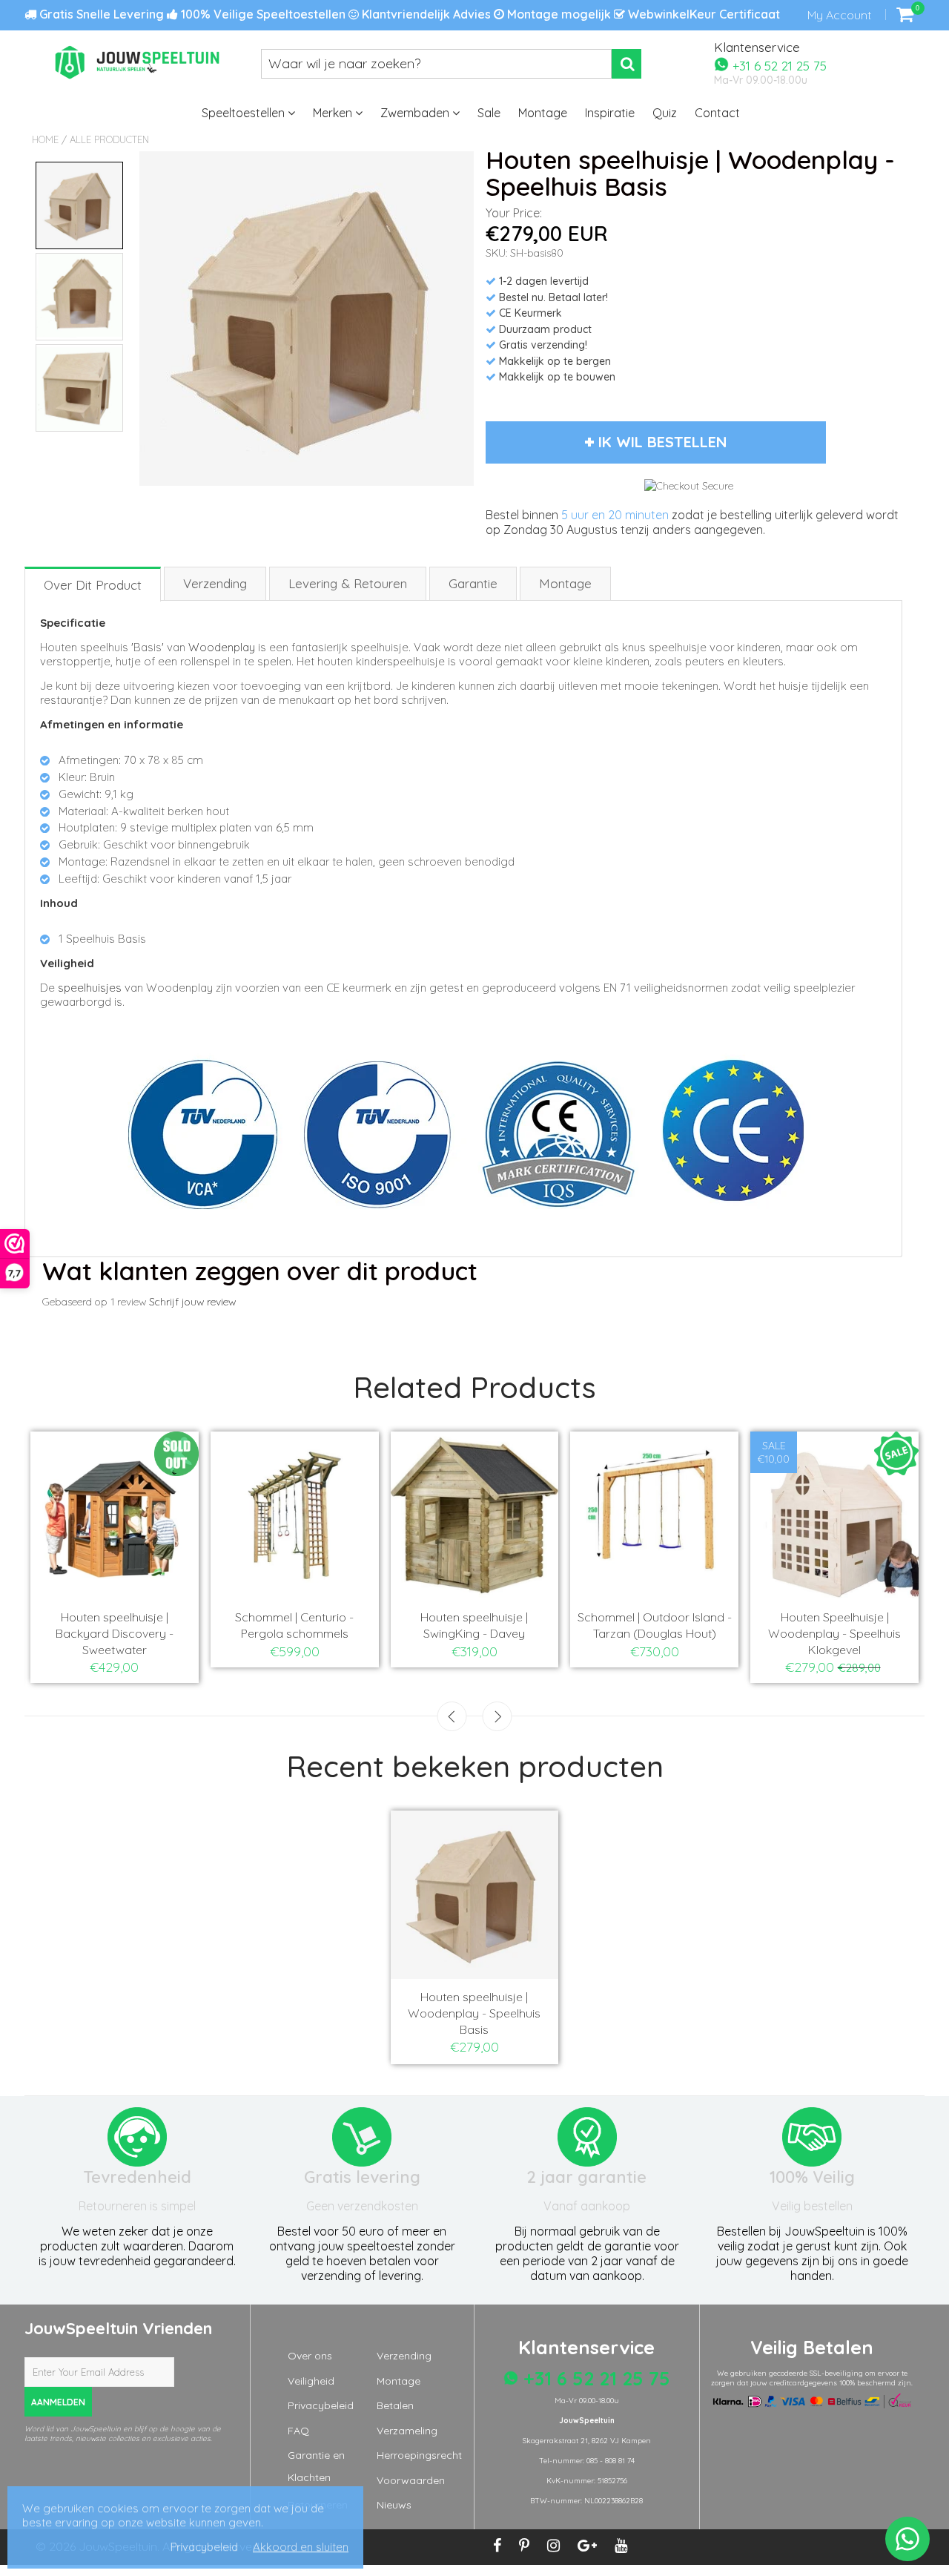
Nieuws (394, 2505)
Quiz (665, 113)
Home (45, 139)
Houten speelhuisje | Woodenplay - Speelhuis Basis (474, 2013)
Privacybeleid (321, 2405)
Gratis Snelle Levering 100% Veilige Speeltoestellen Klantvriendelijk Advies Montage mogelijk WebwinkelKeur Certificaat (408, 14)
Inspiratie (610, 113)
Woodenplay (222, 647)
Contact (717, 113)
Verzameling (407, 2431)
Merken (334, 113)
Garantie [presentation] (473, 583)
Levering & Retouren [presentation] (348, 583)
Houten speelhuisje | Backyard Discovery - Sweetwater (115, 1633)
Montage (543, 113)
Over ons (310, 2356)
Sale (489, 113)
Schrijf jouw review (192, 1302)
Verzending (404, 2356)
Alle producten (109, 139)
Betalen (395, 2405)
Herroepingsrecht (419, 2455)
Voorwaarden (411, 2480)
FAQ (298, 2431)
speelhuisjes (90, 988)
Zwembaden (416, 113)
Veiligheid (311, 2381)
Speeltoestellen (245, 113)
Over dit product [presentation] (93, 585)
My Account (839, 15)
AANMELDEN (58, 2402)
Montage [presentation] (565, 583)
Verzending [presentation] (215, 583)
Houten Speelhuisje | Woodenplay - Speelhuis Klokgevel (834, 1633)
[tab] (93, 583)
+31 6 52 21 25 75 (778, 65)
